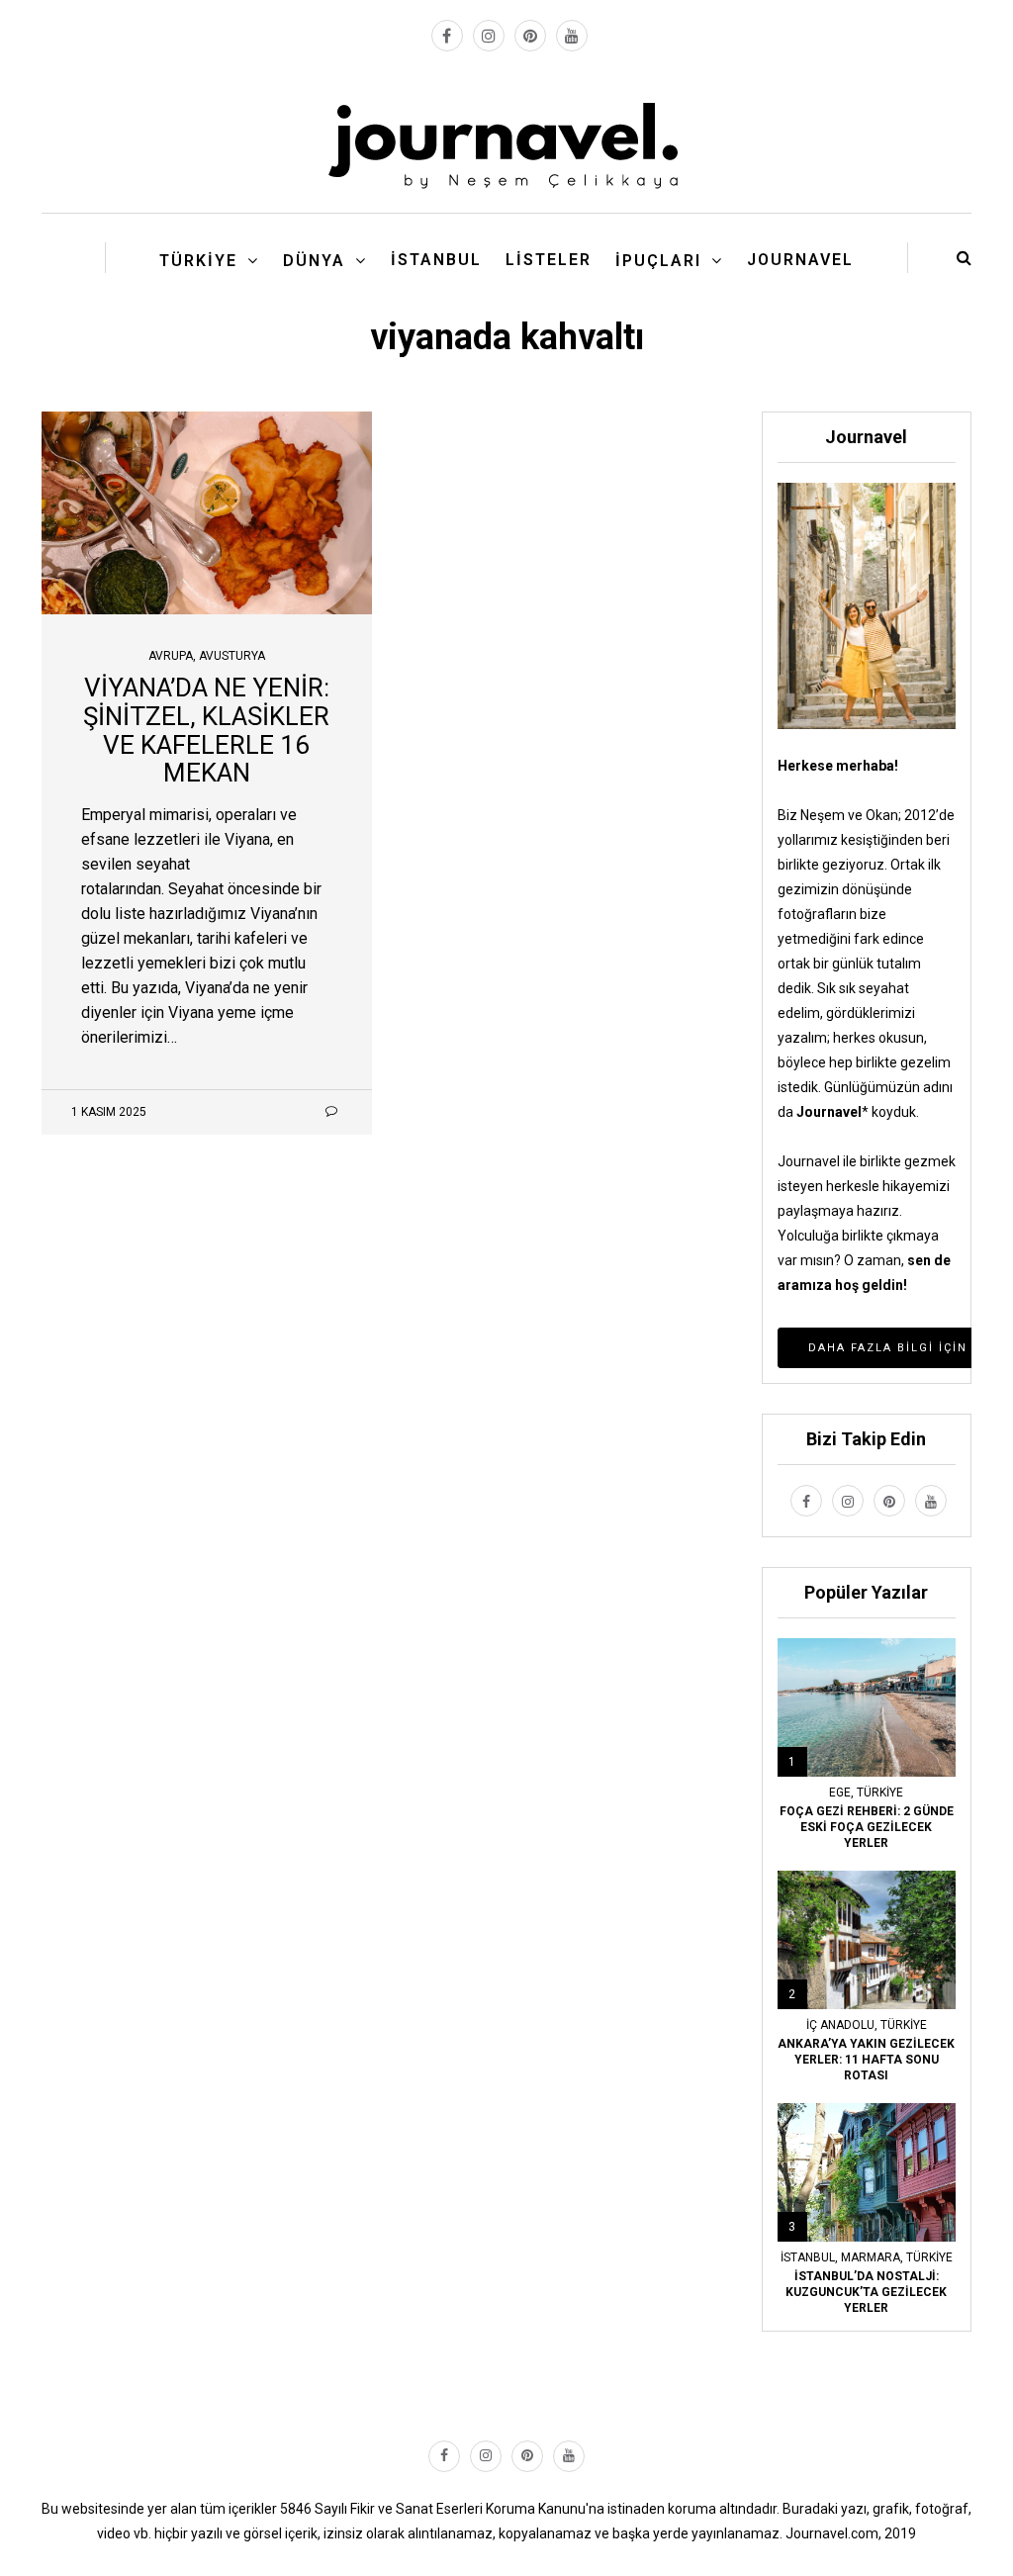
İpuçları (658, 261)
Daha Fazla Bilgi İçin (888, 1348)
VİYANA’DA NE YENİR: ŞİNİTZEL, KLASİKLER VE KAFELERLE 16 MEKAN (206, 730)
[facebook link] (447, 36)
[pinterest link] (530, 36)
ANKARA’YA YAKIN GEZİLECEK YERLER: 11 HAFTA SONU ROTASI (866, 2060)
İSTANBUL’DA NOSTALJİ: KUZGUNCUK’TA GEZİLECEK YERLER (866, 2292)
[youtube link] (572, 36)
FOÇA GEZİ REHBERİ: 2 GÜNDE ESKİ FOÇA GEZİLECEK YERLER (867, 1827)
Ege (840, 1793)
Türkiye (198, 261)
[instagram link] (489, 36)
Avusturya (232, 656)
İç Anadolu (840, 2025)
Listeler (549, 260)
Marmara (871, 2257)
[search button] (964, 258)
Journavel (800, 260)
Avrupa (171, 656)
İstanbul (436, 260)
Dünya (314, 261)
